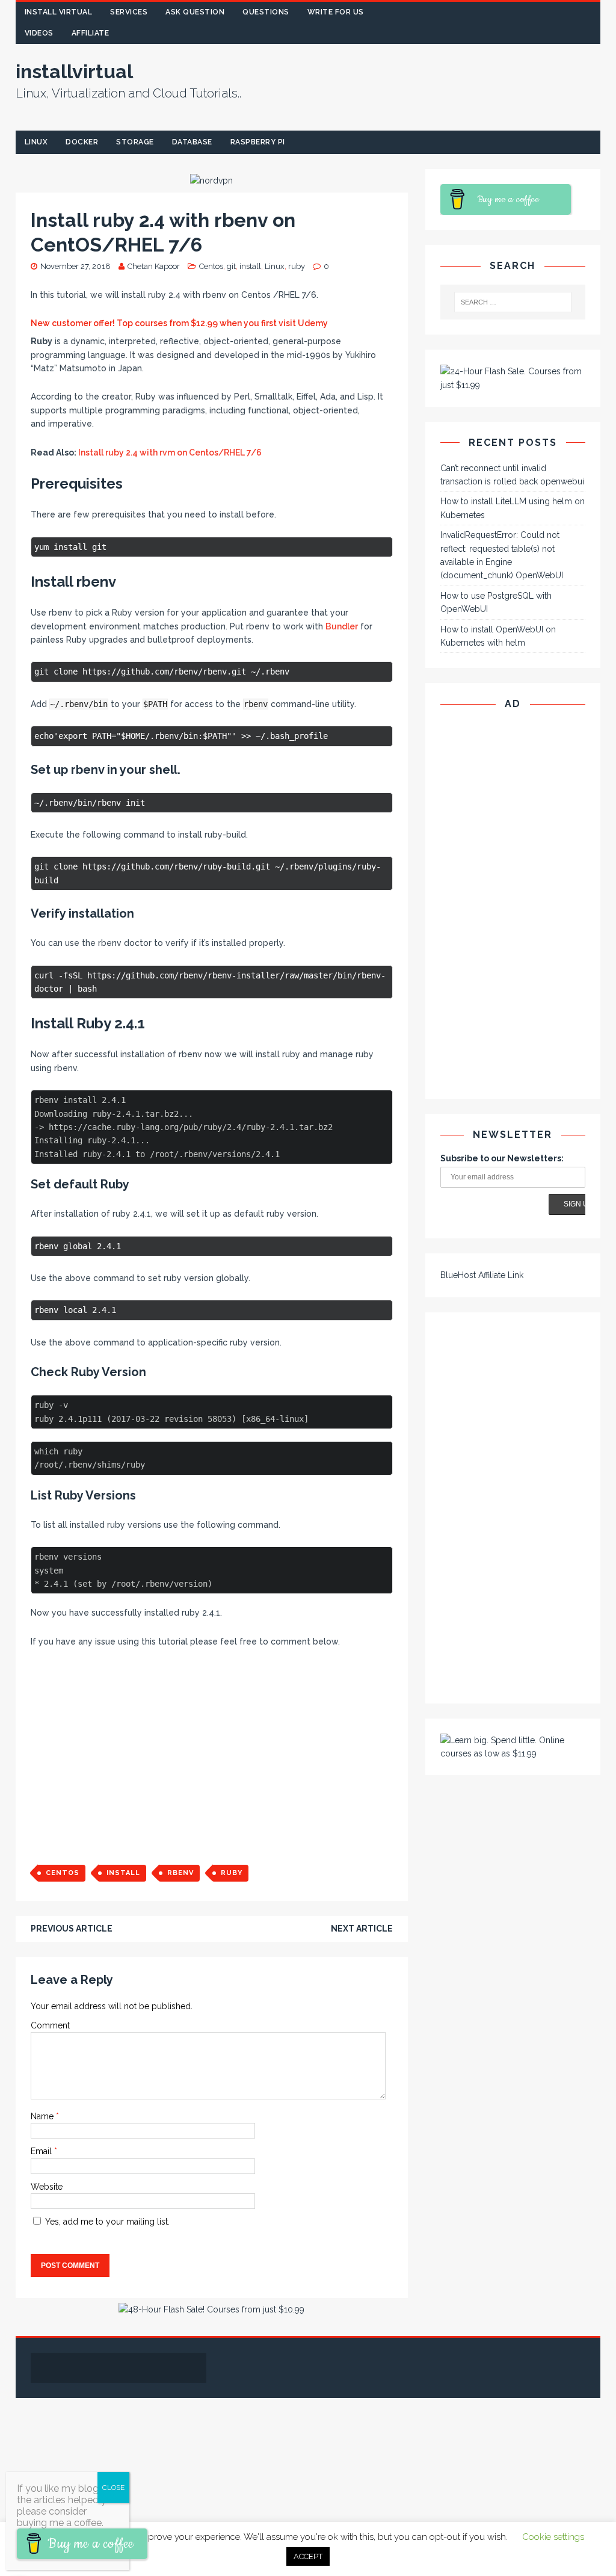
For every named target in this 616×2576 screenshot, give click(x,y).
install (250, 266)
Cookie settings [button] (553, 2537)
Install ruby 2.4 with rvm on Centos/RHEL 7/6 (170, 452)
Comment (50, 2025)
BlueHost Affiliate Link (482, 1275)
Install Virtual (59, 12)
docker (82, 142)
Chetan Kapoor (154, 266)
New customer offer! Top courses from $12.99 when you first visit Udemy (179, 323)
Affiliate (91, 33)
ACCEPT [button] (308, 2556)
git (231, 266)
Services (129, 12)
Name (43, 2116)
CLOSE (113, 2488)
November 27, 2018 (75, 266)
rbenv (180, 1873)
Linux (36, 142)
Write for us (336, 12)
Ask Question (195, 12)
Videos (39, 33)
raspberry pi (258, 142)
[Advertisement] (408, 100)
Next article (362, 1929)
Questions (266, 12)
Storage (135, 142)
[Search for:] (513, 302)
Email (42, 2151)
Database (192, 142)
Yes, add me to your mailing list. (106, 2222)
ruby (297, 266)
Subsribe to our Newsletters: (502, 1158)
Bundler (342, 626)
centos (63, 1873)
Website (47, 2187)
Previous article (72, 1929)
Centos (211, 266)
